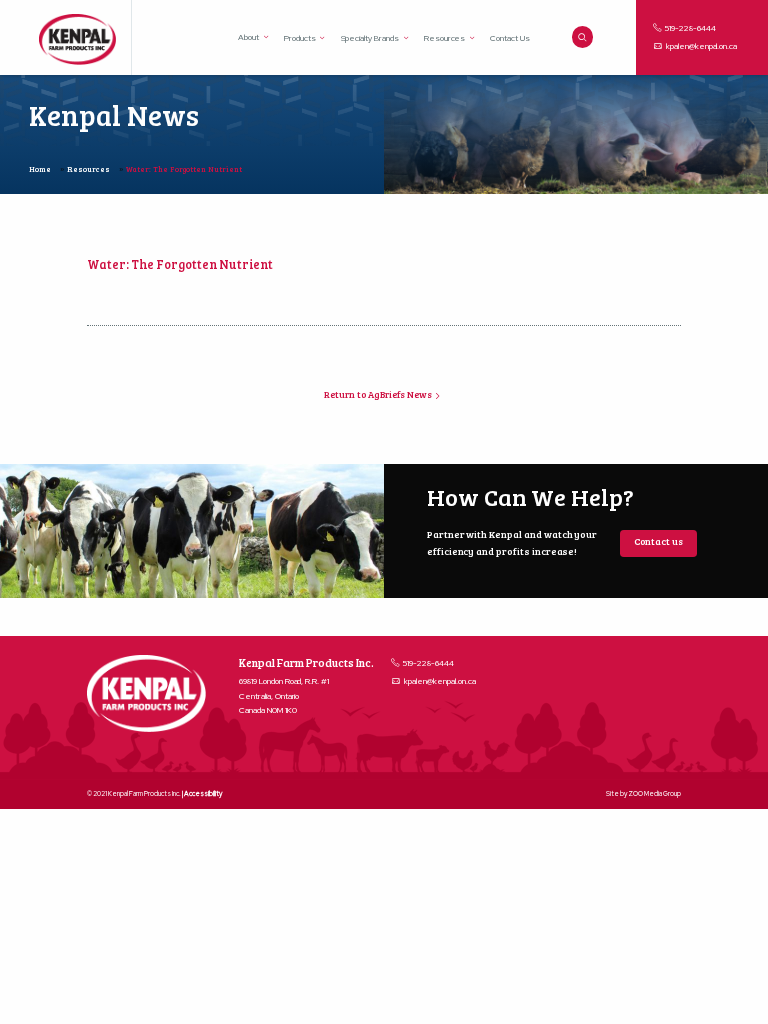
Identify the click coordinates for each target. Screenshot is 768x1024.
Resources (445, 37)
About (248, 37)
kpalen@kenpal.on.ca (701, 46)
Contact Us (510, 37)
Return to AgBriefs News (379, 394)
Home (40, 169)
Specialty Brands (370, 37)
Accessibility (203, 793)
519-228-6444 (689, 28)
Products (300, 37)
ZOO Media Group (654, 793)
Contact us (658, 541)
